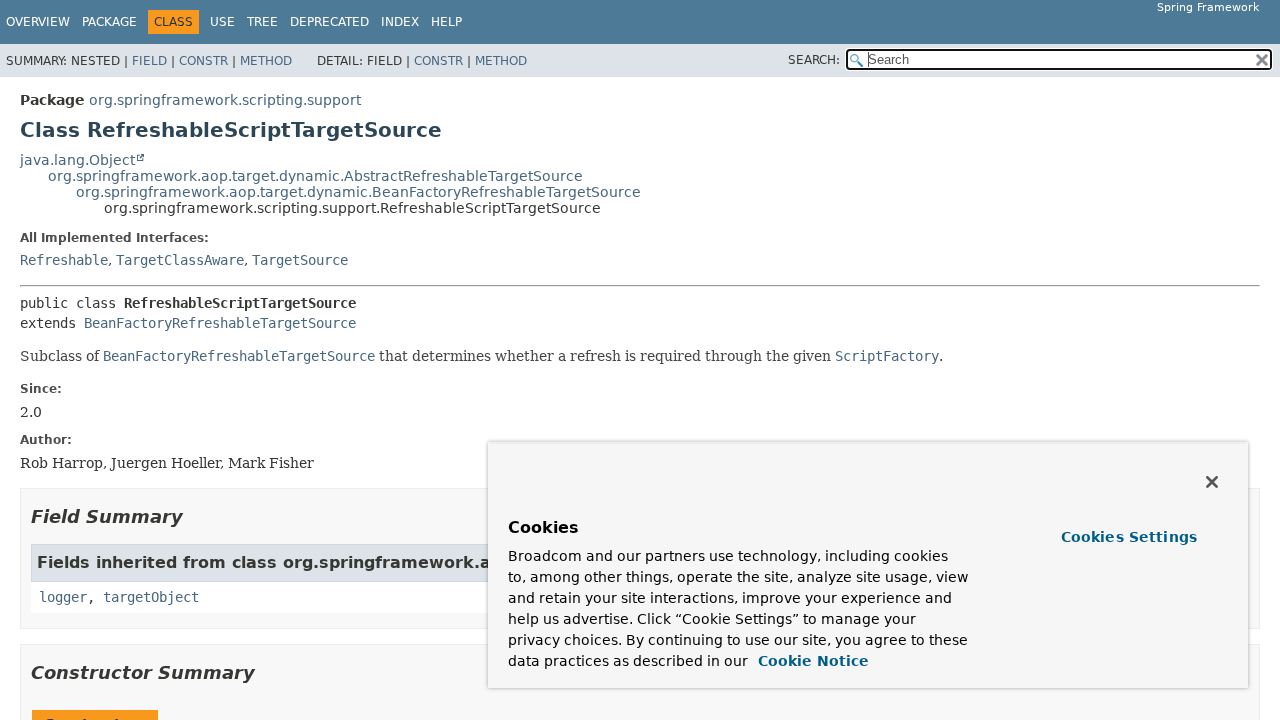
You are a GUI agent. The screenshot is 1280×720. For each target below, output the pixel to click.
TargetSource (300, 260)
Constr (203, 61)
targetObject (151, 597)
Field (149, 61)
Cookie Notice (811, 661)
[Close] (1212, 482)
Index (400, 22)
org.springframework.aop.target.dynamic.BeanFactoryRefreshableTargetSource (358, 192)
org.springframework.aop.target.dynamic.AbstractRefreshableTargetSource (315, 176)
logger (63, 597)
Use (222, 22)
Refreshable (64, 260)
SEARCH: (814, 60)
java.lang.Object (77, 160)
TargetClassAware (180, 260)
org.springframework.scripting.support (225, 100)
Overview (38, 22)
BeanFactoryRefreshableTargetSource (220, 323)
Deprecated (329, 22)
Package (109, 22)
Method (266, 61)
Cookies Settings (1129, 537)
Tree (262, 22)
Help (446, 22)
